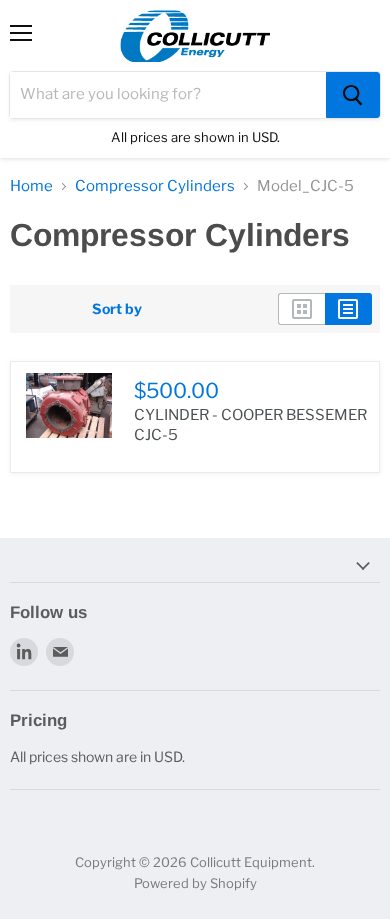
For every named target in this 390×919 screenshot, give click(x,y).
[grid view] (301, 309)
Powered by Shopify (195, 883)
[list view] (348, 309)
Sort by (117, 309)
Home (31, 186)
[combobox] (168, 95)
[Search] (353, 95)
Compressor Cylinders (155, 186)
